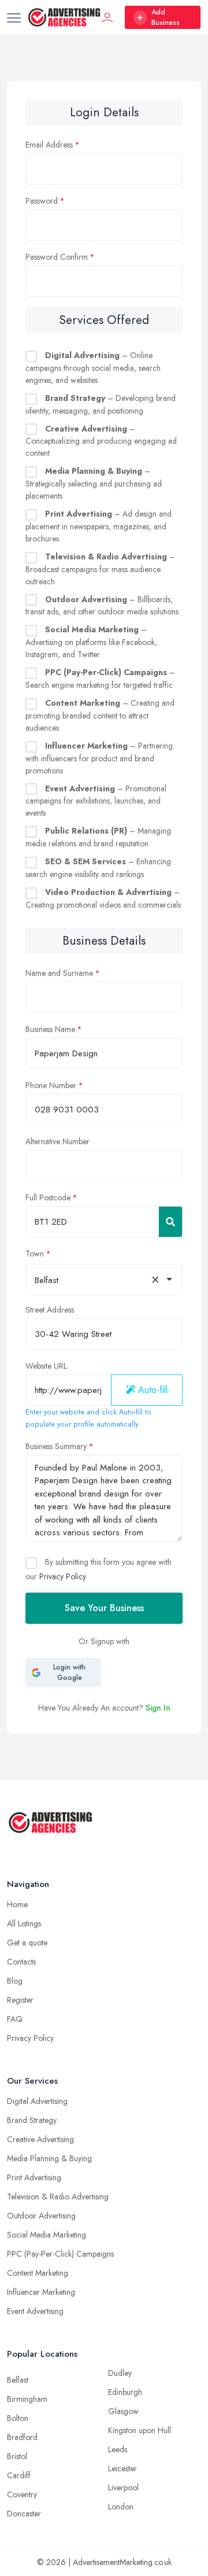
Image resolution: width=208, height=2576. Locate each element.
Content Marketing (38, 2273)
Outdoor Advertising (41, 2216)
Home (17, 1904)
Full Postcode (48, 1197)
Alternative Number (57, 1141)
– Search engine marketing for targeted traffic (100, 679)
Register (20, 2000)
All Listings (24, 1923)
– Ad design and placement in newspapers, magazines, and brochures (99, 526)
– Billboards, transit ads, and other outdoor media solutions (102, 606)
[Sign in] (107, 17)
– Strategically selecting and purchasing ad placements (94, 483)
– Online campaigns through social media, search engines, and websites (93, 368)
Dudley (120, 2373)
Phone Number (51, 1085)
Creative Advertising (40, 2139)
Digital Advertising (37, 2101)
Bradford (22, 2437)
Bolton (18, 2418)
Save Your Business (104, 1608)
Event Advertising (35, 2311)
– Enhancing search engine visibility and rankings (98, 868)
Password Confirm (57, 257)
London (121, 2507)
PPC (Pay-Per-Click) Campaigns (60, 2254)
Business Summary (56, 1446)
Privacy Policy (63, 1576)
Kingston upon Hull (140, 2430)
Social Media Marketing (47, 2235)
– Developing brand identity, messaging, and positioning (101, 404)
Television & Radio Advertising (58, 2197)
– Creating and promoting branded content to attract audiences (100, 715)
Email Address (49, 145)
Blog (15, 1981)
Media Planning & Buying (49, 2158)
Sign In (158, 1708)
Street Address (50, 1310)
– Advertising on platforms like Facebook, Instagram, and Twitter (91, 642)
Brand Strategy (32, 2120)
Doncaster (24, 2514)
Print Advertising (34, 2177)
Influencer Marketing (41, 2292)
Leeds (118, 2449)
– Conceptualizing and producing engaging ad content (101, 441)
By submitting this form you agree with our (99, 1569)
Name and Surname (59, 973)
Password (42, 201)
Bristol (17, 2456)
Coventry (22, 2494)
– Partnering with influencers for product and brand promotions (99, 758)
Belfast (18, 2380)
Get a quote (27, 1943)
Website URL (46, 1366)
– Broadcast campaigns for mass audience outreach (100, 569)
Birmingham (27, 2399)
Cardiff (19, 2475)
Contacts (21, 1962)
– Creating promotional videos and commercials (103, 898)
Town (35, 1254)
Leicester (122, 2468)
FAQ (15, 2019)
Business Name (50, 1029)
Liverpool (123, 2487)
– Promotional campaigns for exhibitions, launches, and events (96, 801)
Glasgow (123, 2411)
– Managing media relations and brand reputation (98, 837)
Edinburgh (125, 2392)
